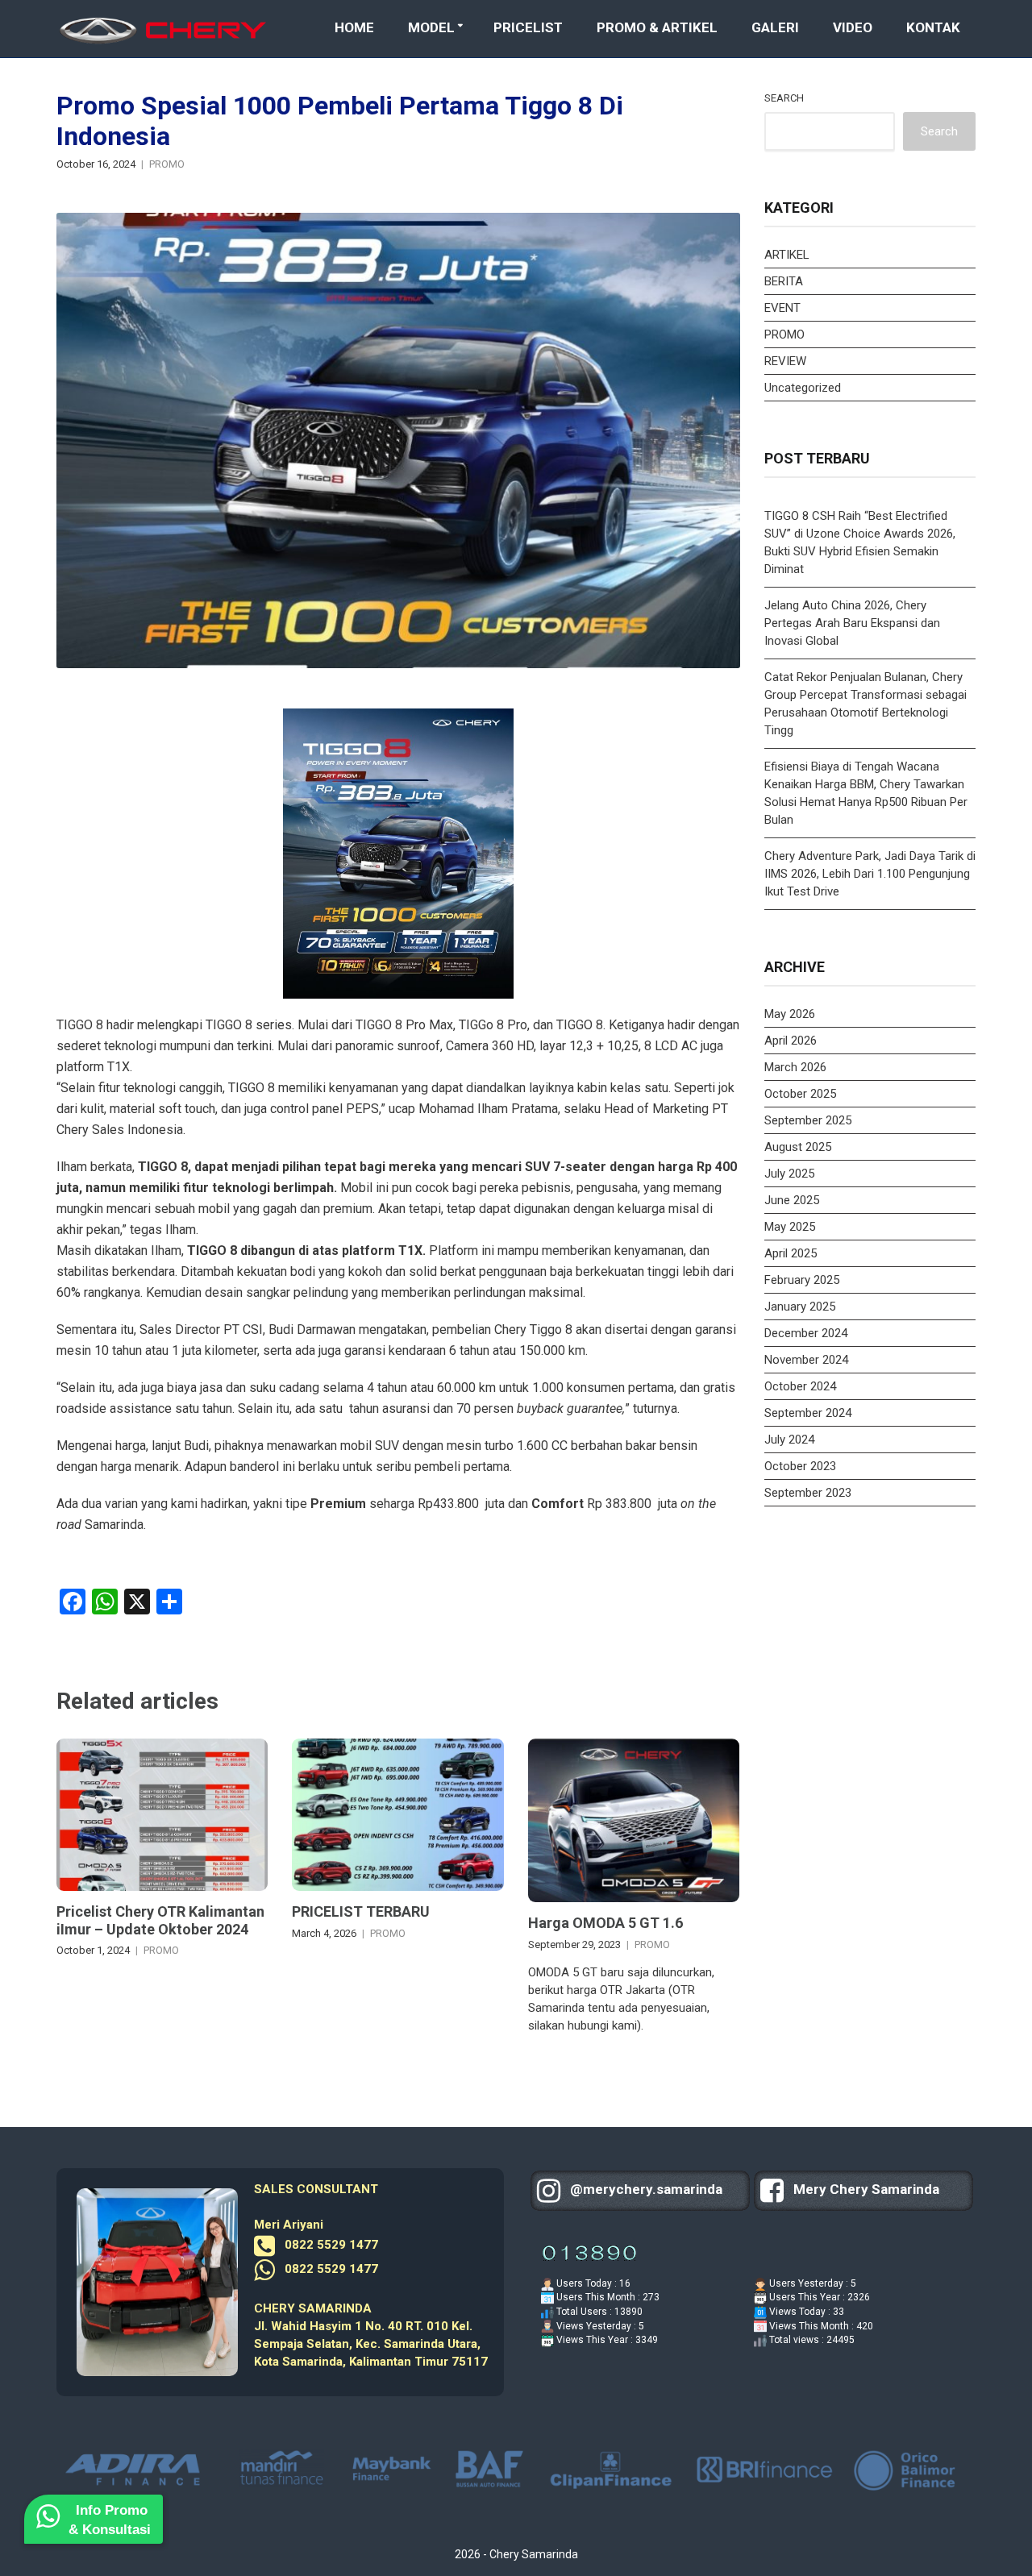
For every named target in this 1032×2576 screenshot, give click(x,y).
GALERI (775, 27)
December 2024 (806, 1333)
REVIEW (785, 361)
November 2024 (806, 1360)
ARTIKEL (787, 255)
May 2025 (790, 1227)
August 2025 (798, 1147)
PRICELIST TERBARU (361, 1911)
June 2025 (792, 1200)
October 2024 (800, 1386)
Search (784, 98)
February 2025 (802, 1280)
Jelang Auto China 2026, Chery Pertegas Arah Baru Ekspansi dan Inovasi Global (852, 623)
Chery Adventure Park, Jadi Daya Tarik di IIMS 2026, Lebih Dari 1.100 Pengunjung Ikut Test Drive (870, 874)
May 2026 (790, 1014)
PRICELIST (528, 27)
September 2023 (808, 1493)
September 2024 (808, 1413)
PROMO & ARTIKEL (657, 27)
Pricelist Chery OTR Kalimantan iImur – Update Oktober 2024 (160, 1920)
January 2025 (800, 1307)
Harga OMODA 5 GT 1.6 (605, 1923)
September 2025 (808, 1120)
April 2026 (791, 1041)
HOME (354, 27)
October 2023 (800, 1466)
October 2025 (800, 1094)
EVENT (782, 308)
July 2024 (789, 1440)
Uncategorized (803, 388)
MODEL (431, 27)
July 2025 (789, 1174)
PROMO (167, 164)
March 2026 (795, 1067)
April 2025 (791, 1253)
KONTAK (933, 27)
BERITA (784, 281)
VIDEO (853, 27)
